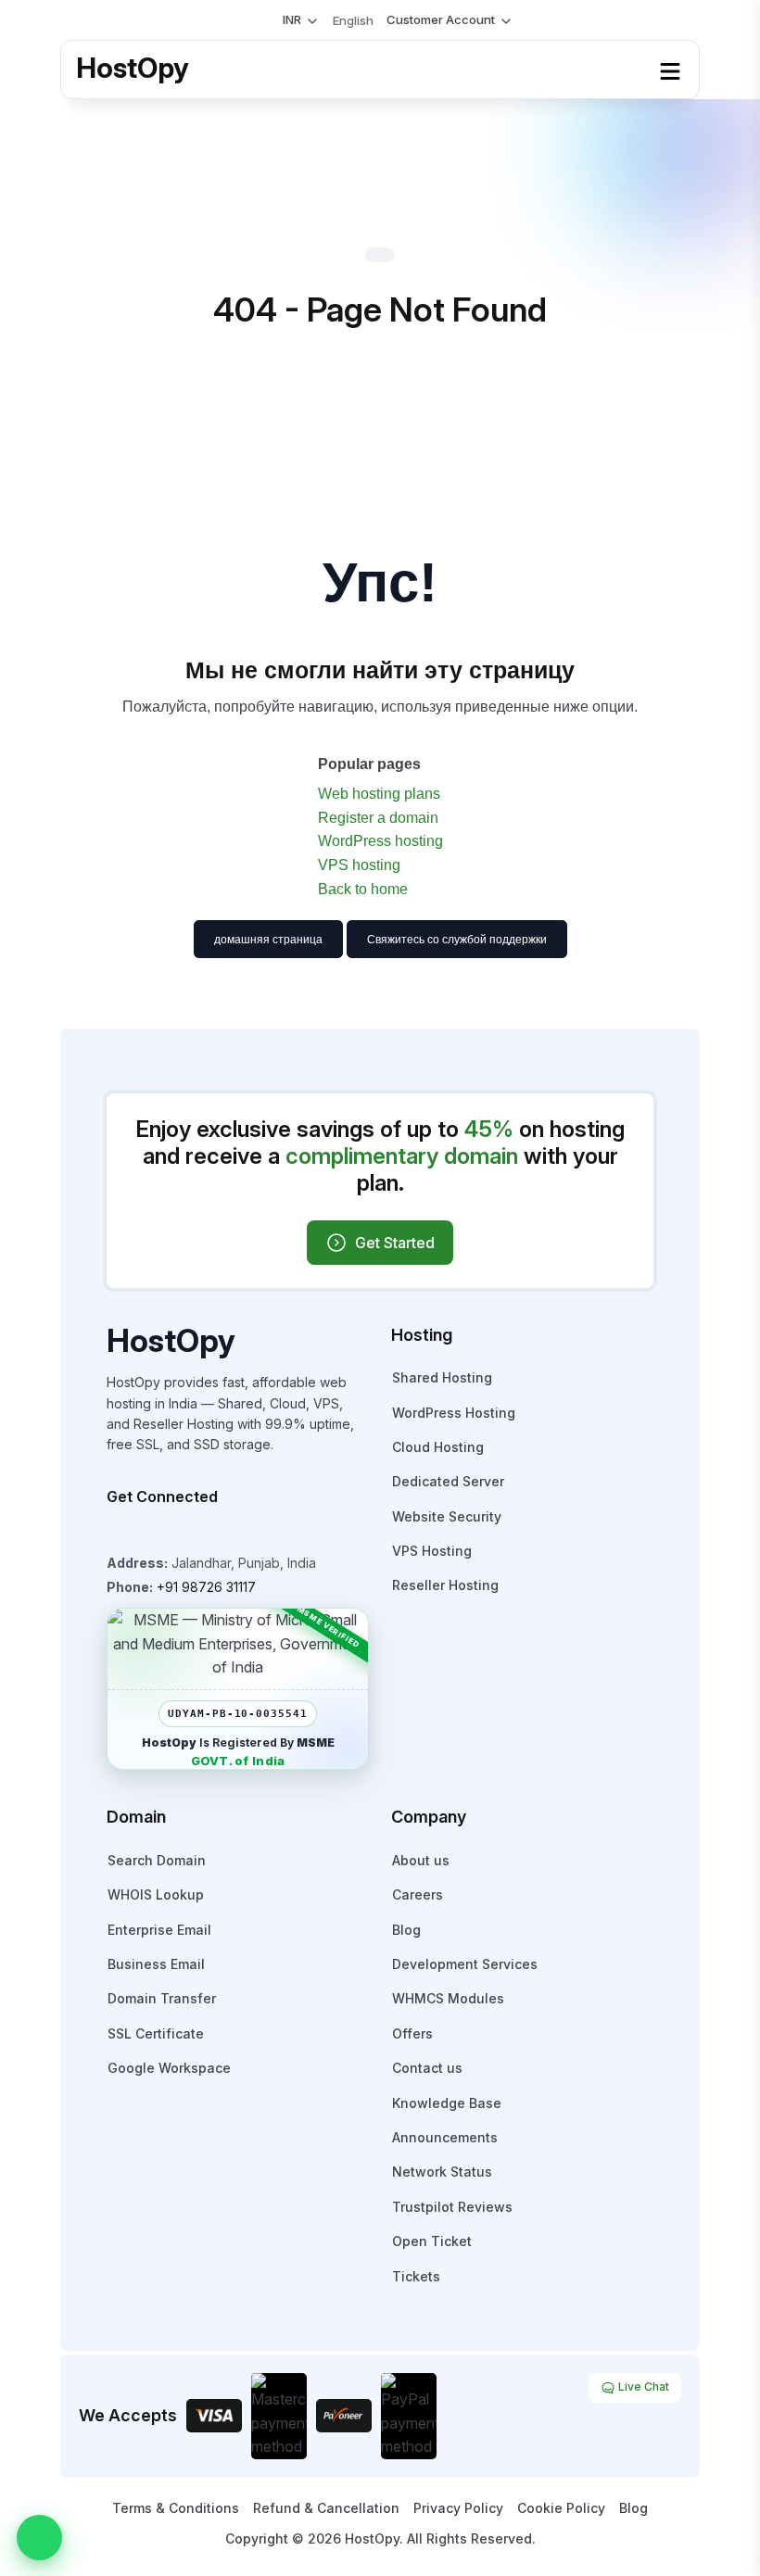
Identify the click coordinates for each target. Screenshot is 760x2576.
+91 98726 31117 (206, 1587)
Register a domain (378, 818)
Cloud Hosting (438, 1447)
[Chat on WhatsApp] (39, 2538)
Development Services (465, 1964)
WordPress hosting (380, 841)
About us (421, 1860)
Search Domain (157, 1860)
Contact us (427, 2068)
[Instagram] (114, 1533)
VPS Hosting (432, 1551)
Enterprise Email (159, 1930)
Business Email (156, 1964)
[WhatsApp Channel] (244, 1533)
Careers (418, 1894)
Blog (406, 1930)
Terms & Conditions (176, 2508)
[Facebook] (140, 1533)
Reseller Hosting (445, 1585)
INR (292, 19)
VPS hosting (359, 865)
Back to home (363, 889)
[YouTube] (166, 1533)
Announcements (445, 2137)
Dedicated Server (448, 1481)
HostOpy (133, 68)
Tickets (416, 2276)
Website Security (447, 1516)
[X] (192, 1533)
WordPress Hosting (454, 1413)
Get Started (395, 1243)
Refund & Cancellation (326, 2508)
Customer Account (441, 19)
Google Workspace (169, 2068)
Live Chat (642, 2387)
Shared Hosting (442, 1377)
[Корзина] (259, 20)
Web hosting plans (379, 794)
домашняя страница (268, 940)
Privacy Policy (458, 2508)
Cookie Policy (561, 2508)
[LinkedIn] (218, 1533)
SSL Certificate (156, 2033)
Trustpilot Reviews (452, 2207)
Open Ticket (432, 2241)
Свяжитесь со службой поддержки (457, 940)
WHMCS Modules (448, 1998)
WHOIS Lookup (156, 1894)
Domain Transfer (162, 1998)
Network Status (442, 2172)
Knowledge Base (447, 2103)
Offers (412, 2033)
